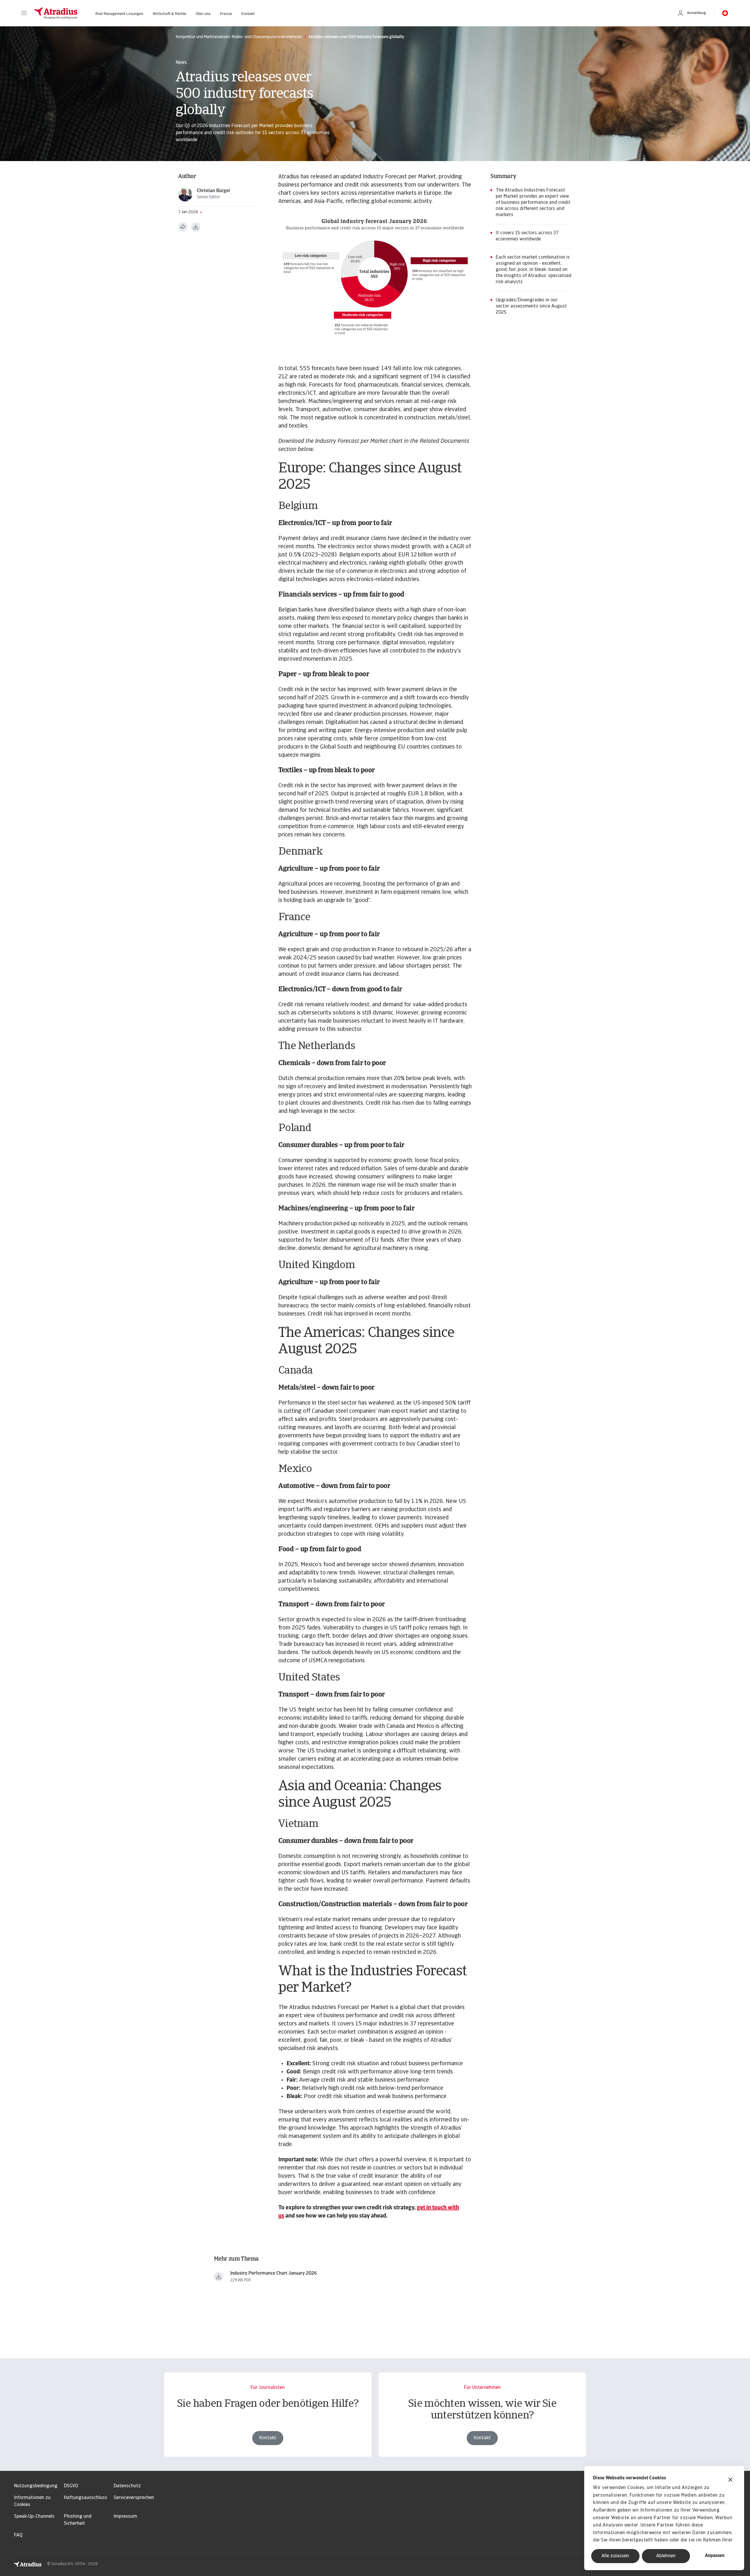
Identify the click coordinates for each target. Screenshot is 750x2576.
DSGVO (71, 2486)
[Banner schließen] (730, 2480)
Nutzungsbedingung (36, 2486)
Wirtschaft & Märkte (169, 14)
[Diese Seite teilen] (183, 227)
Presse (226, 14)
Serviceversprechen (134, 2498)
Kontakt (248, 14)
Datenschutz (127, 2486)
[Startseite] (56, 13)
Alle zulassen (615, 2556)
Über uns (203, 14)
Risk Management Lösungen (119, 14)
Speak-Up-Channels (34, 2517)
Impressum (125, 2517)
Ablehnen (666, 2556)
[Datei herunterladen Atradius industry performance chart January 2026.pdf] (219, 2277)
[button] (24, 13)
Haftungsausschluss (86, 2498)
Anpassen (715, 2556)
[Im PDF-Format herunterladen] (196, 227)
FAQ (18, 2535)
